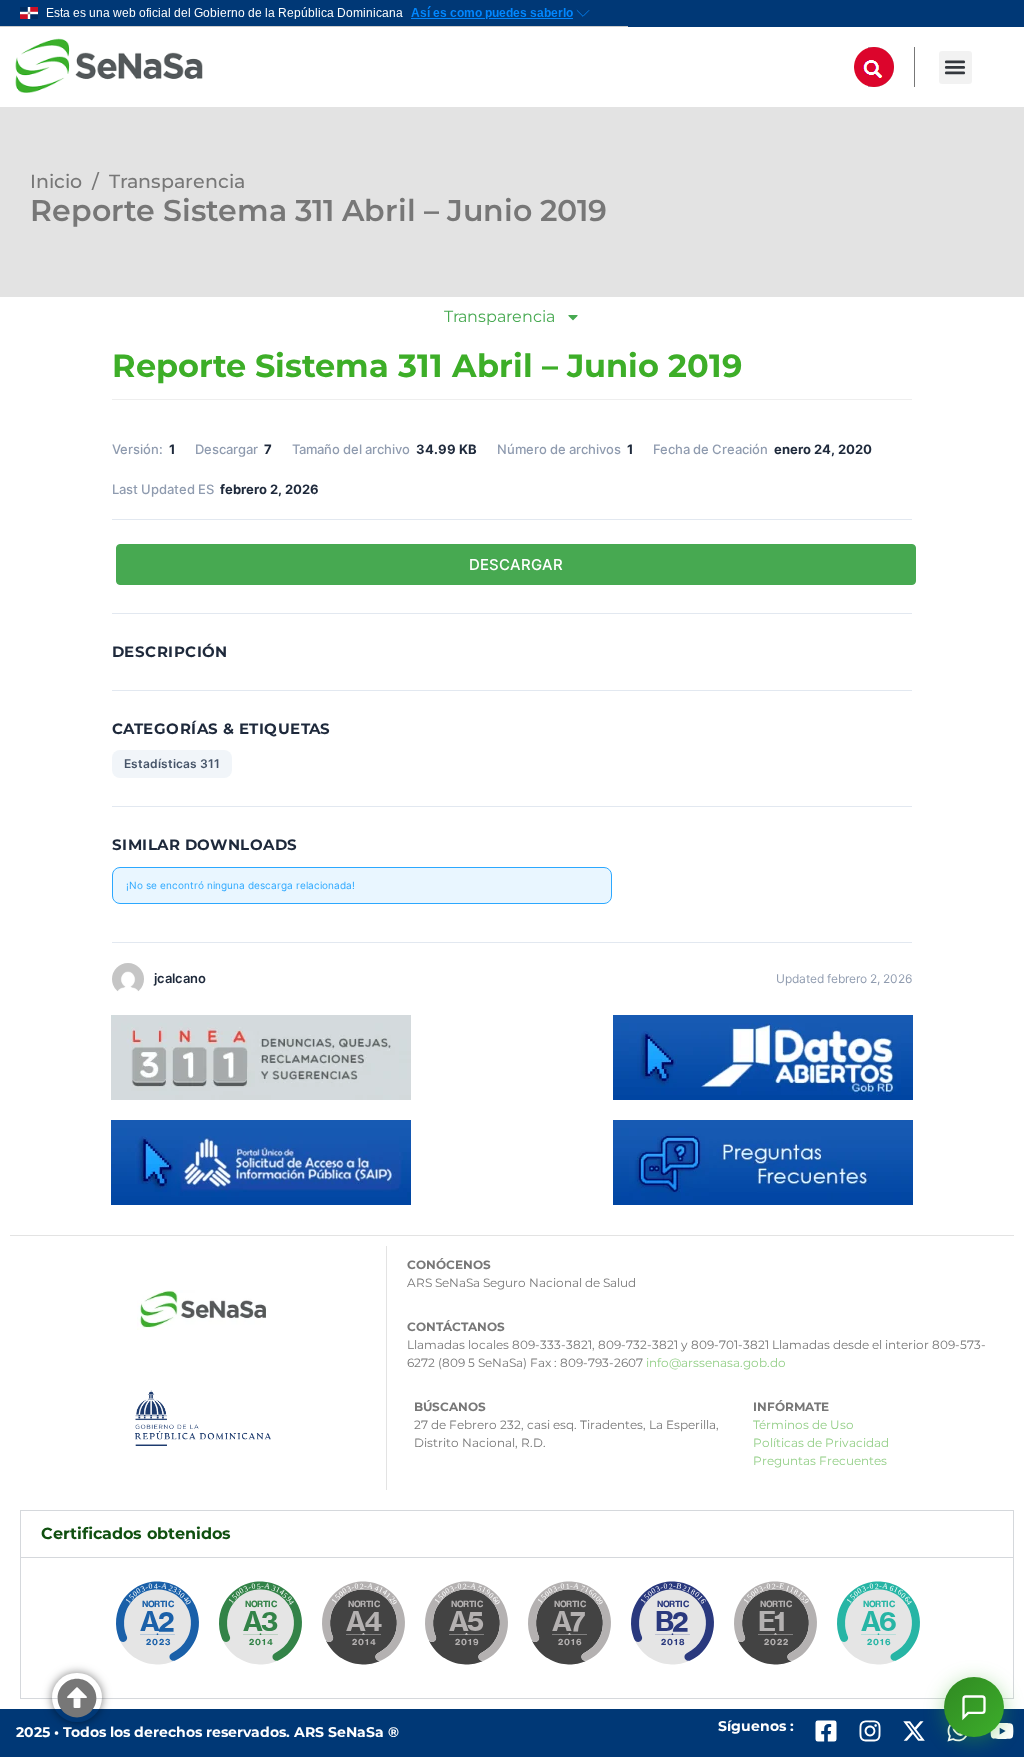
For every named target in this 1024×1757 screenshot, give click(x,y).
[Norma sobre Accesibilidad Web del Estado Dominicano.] (672, 1628)
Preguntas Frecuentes (820, 1460)
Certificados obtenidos (136, 1533)
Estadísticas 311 (172, 763)
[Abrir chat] (974, 1707)
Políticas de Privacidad (821, 1442)
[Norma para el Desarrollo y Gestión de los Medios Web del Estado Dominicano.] (157, 1628)
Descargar (516, 564)
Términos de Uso (803, 1424)
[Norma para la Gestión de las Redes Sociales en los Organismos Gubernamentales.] (775, 1628)
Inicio (56, 181)
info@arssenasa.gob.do (716, 1362)
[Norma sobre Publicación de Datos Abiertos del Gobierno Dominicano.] (260, 1628)
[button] (955, 67)
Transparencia (177, 181)
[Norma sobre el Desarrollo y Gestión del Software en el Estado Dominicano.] (878, 1628)
